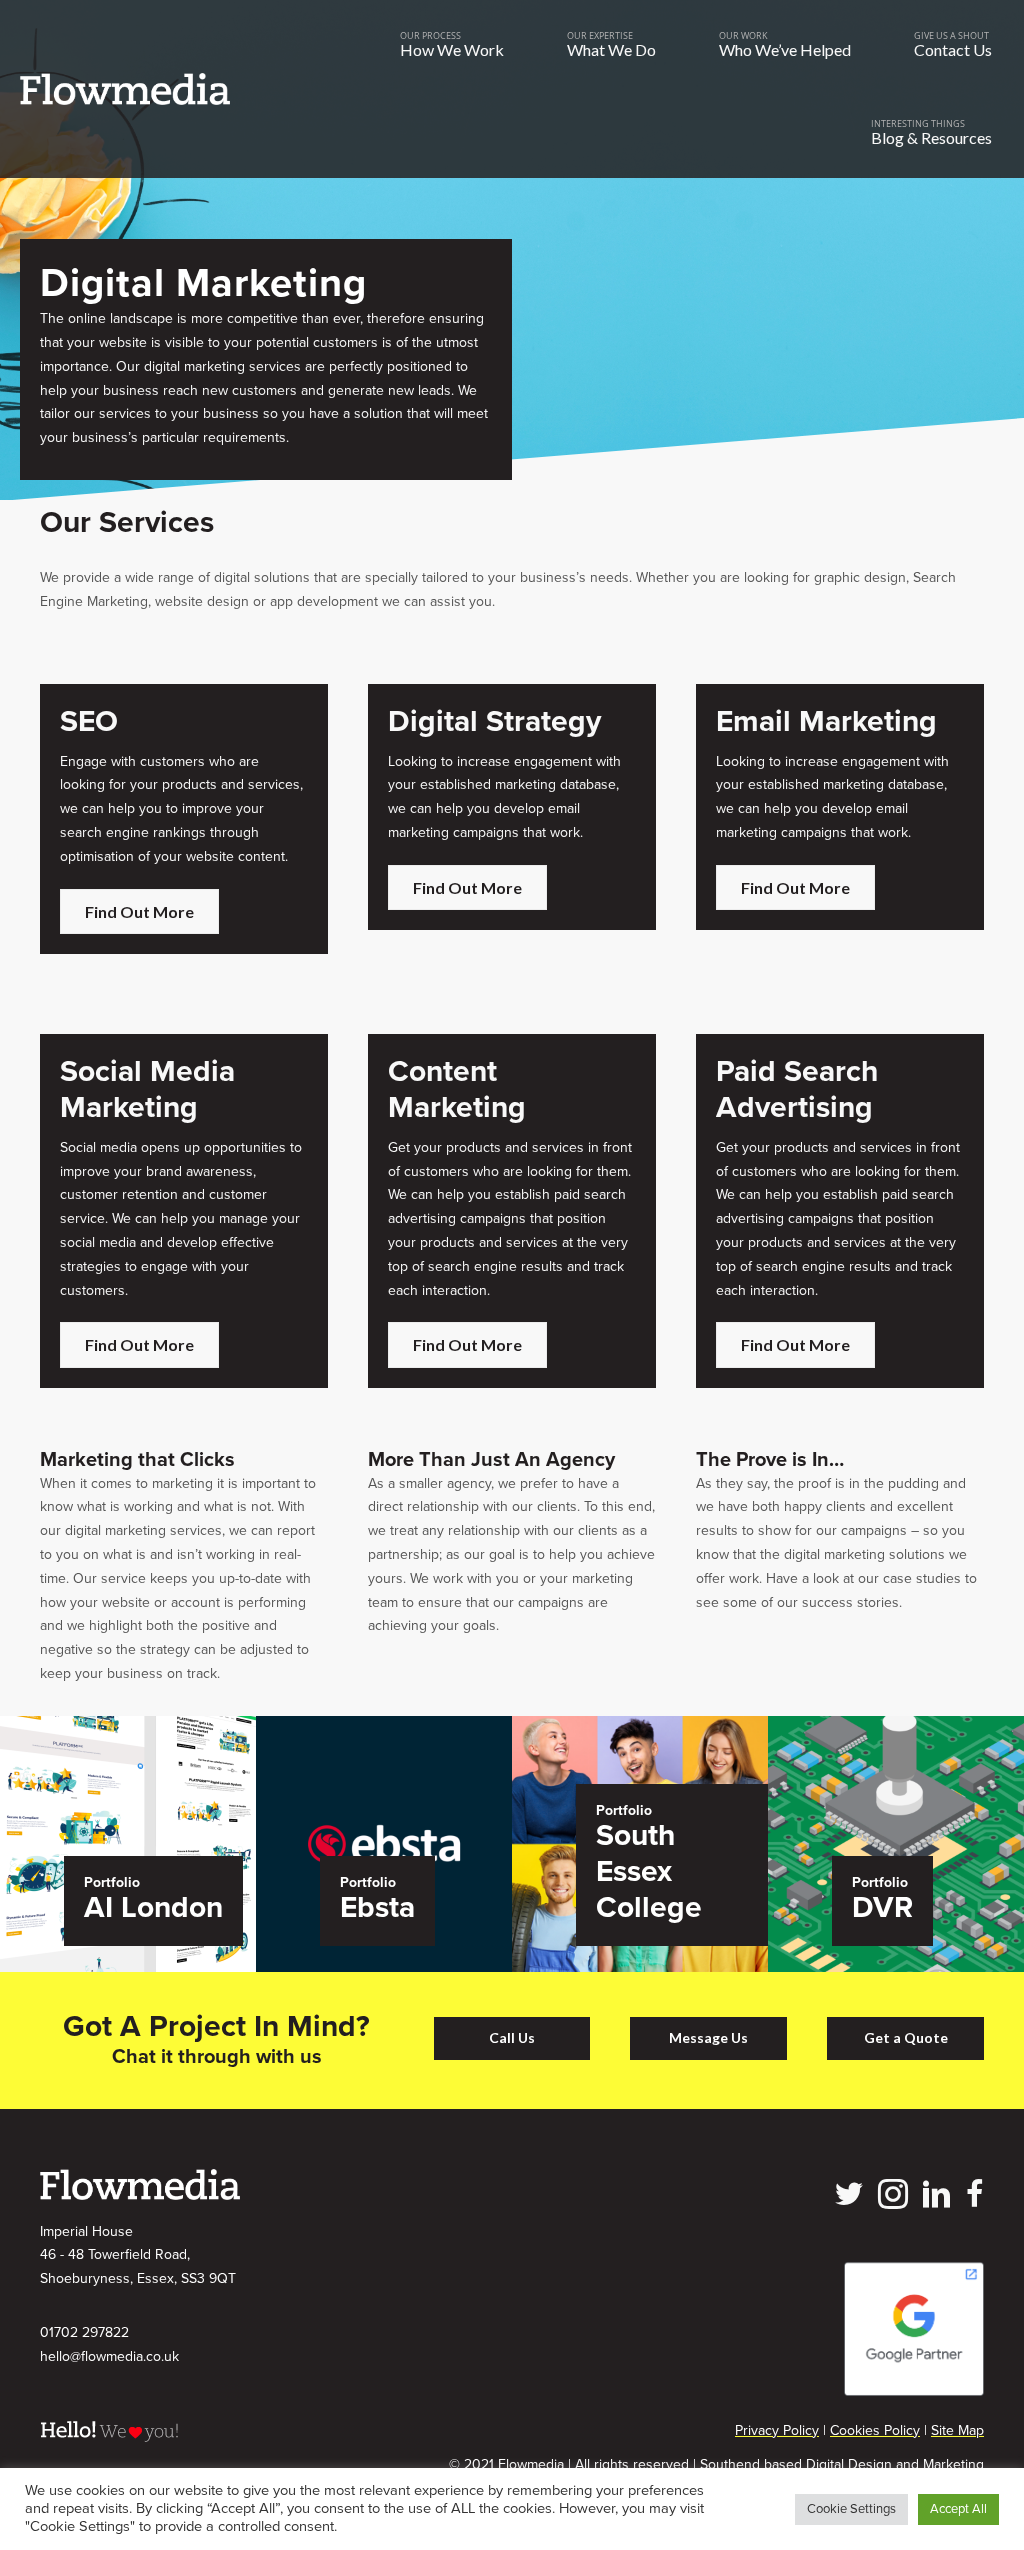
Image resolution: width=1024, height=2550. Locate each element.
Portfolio (112, 1882)
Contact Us (953, 49)
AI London (153, 1907)
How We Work (452, 49)
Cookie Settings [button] (851, 2509)
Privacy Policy (777, 2430)
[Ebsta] (384, 1842)
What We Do (611, 49)
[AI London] (128, 1842)
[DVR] (896, 1842)
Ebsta (377, 1907)
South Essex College (649, 1871)
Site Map (957, 2430)
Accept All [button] (958, 2509)
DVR (882, 1907)
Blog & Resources (931, 137)
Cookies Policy (875, 2430)
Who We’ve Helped (785, 49)
